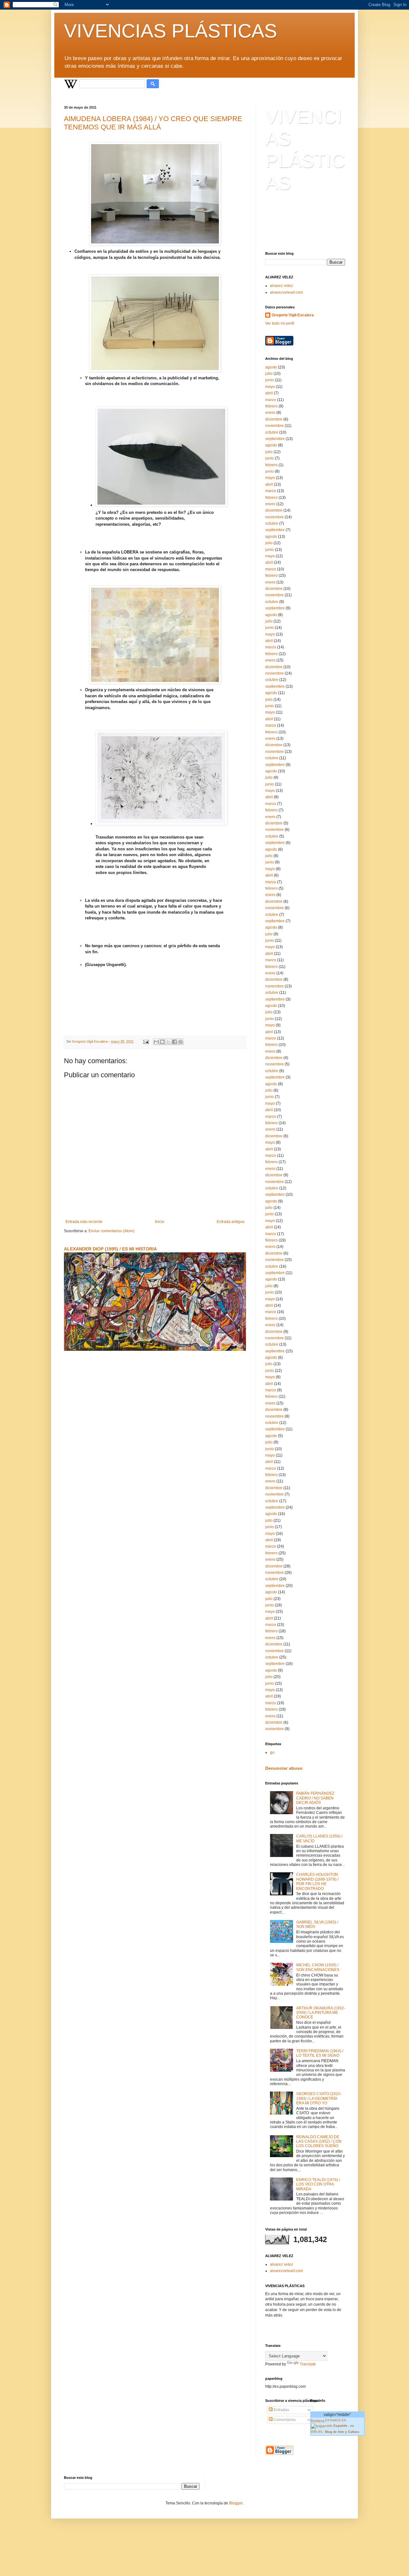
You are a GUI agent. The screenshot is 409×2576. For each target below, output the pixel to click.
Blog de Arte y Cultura (343, 2432)
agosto (271, 367)
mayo (270, 387)
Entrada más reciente (84, 1222)
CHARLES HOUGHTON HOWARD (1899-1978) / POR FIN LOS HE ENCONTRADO (317, 1881)
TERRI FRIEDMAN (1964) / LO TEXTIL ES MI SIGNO (320, 2053)
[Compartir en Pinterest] (181, 1042)
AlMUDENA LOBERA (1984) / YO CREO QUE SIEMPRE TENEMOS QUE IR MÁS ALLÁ (153, 123)
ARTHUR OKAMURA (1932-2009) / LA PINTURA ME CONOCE (321, 2013)
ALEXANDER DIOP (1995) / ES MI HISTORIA (110, 1249)
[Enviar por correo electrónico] (156, 1042)
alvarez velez (282, 286)
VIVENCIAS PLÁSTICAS (170, 31)
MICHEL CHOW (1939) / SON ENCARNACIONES (318, 1967)
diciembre (274, 419)
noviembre (274, 426)
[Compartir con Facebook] (174, 1042)
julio (269, 374)
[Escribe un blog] (162, 1042)
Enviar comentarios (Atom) (112, 1231)
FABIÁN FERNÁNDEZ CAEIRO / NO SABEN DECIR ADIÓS (315, 1798)
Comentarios (284, 2420)
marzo (271, 400)
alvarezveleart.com (286, 292)
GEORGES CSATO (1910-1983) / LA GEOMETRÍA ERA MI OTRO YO (319, 2098)
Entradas (281, 2410)
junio (270, 380)
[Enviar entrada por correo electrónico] (146, 1041)
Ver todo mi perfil (280, 323)
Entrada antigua (231, 1222)
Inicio (160, 1222)
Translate (308, 2364)
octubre (272, 432)
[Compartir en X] (168, 1042)
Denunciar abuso (284, 1768)
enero (270, 413)
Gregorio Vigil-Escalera (293, 315)
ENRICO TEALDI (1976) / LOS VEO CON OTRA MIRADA (318, 2184)
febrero (271, 406)
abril (269, 393)
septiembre (275, 439)
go (272, 1752)
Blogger (236, 2503)
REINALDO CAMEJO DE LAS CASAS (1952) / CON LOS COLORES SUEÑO (319, 2142)
